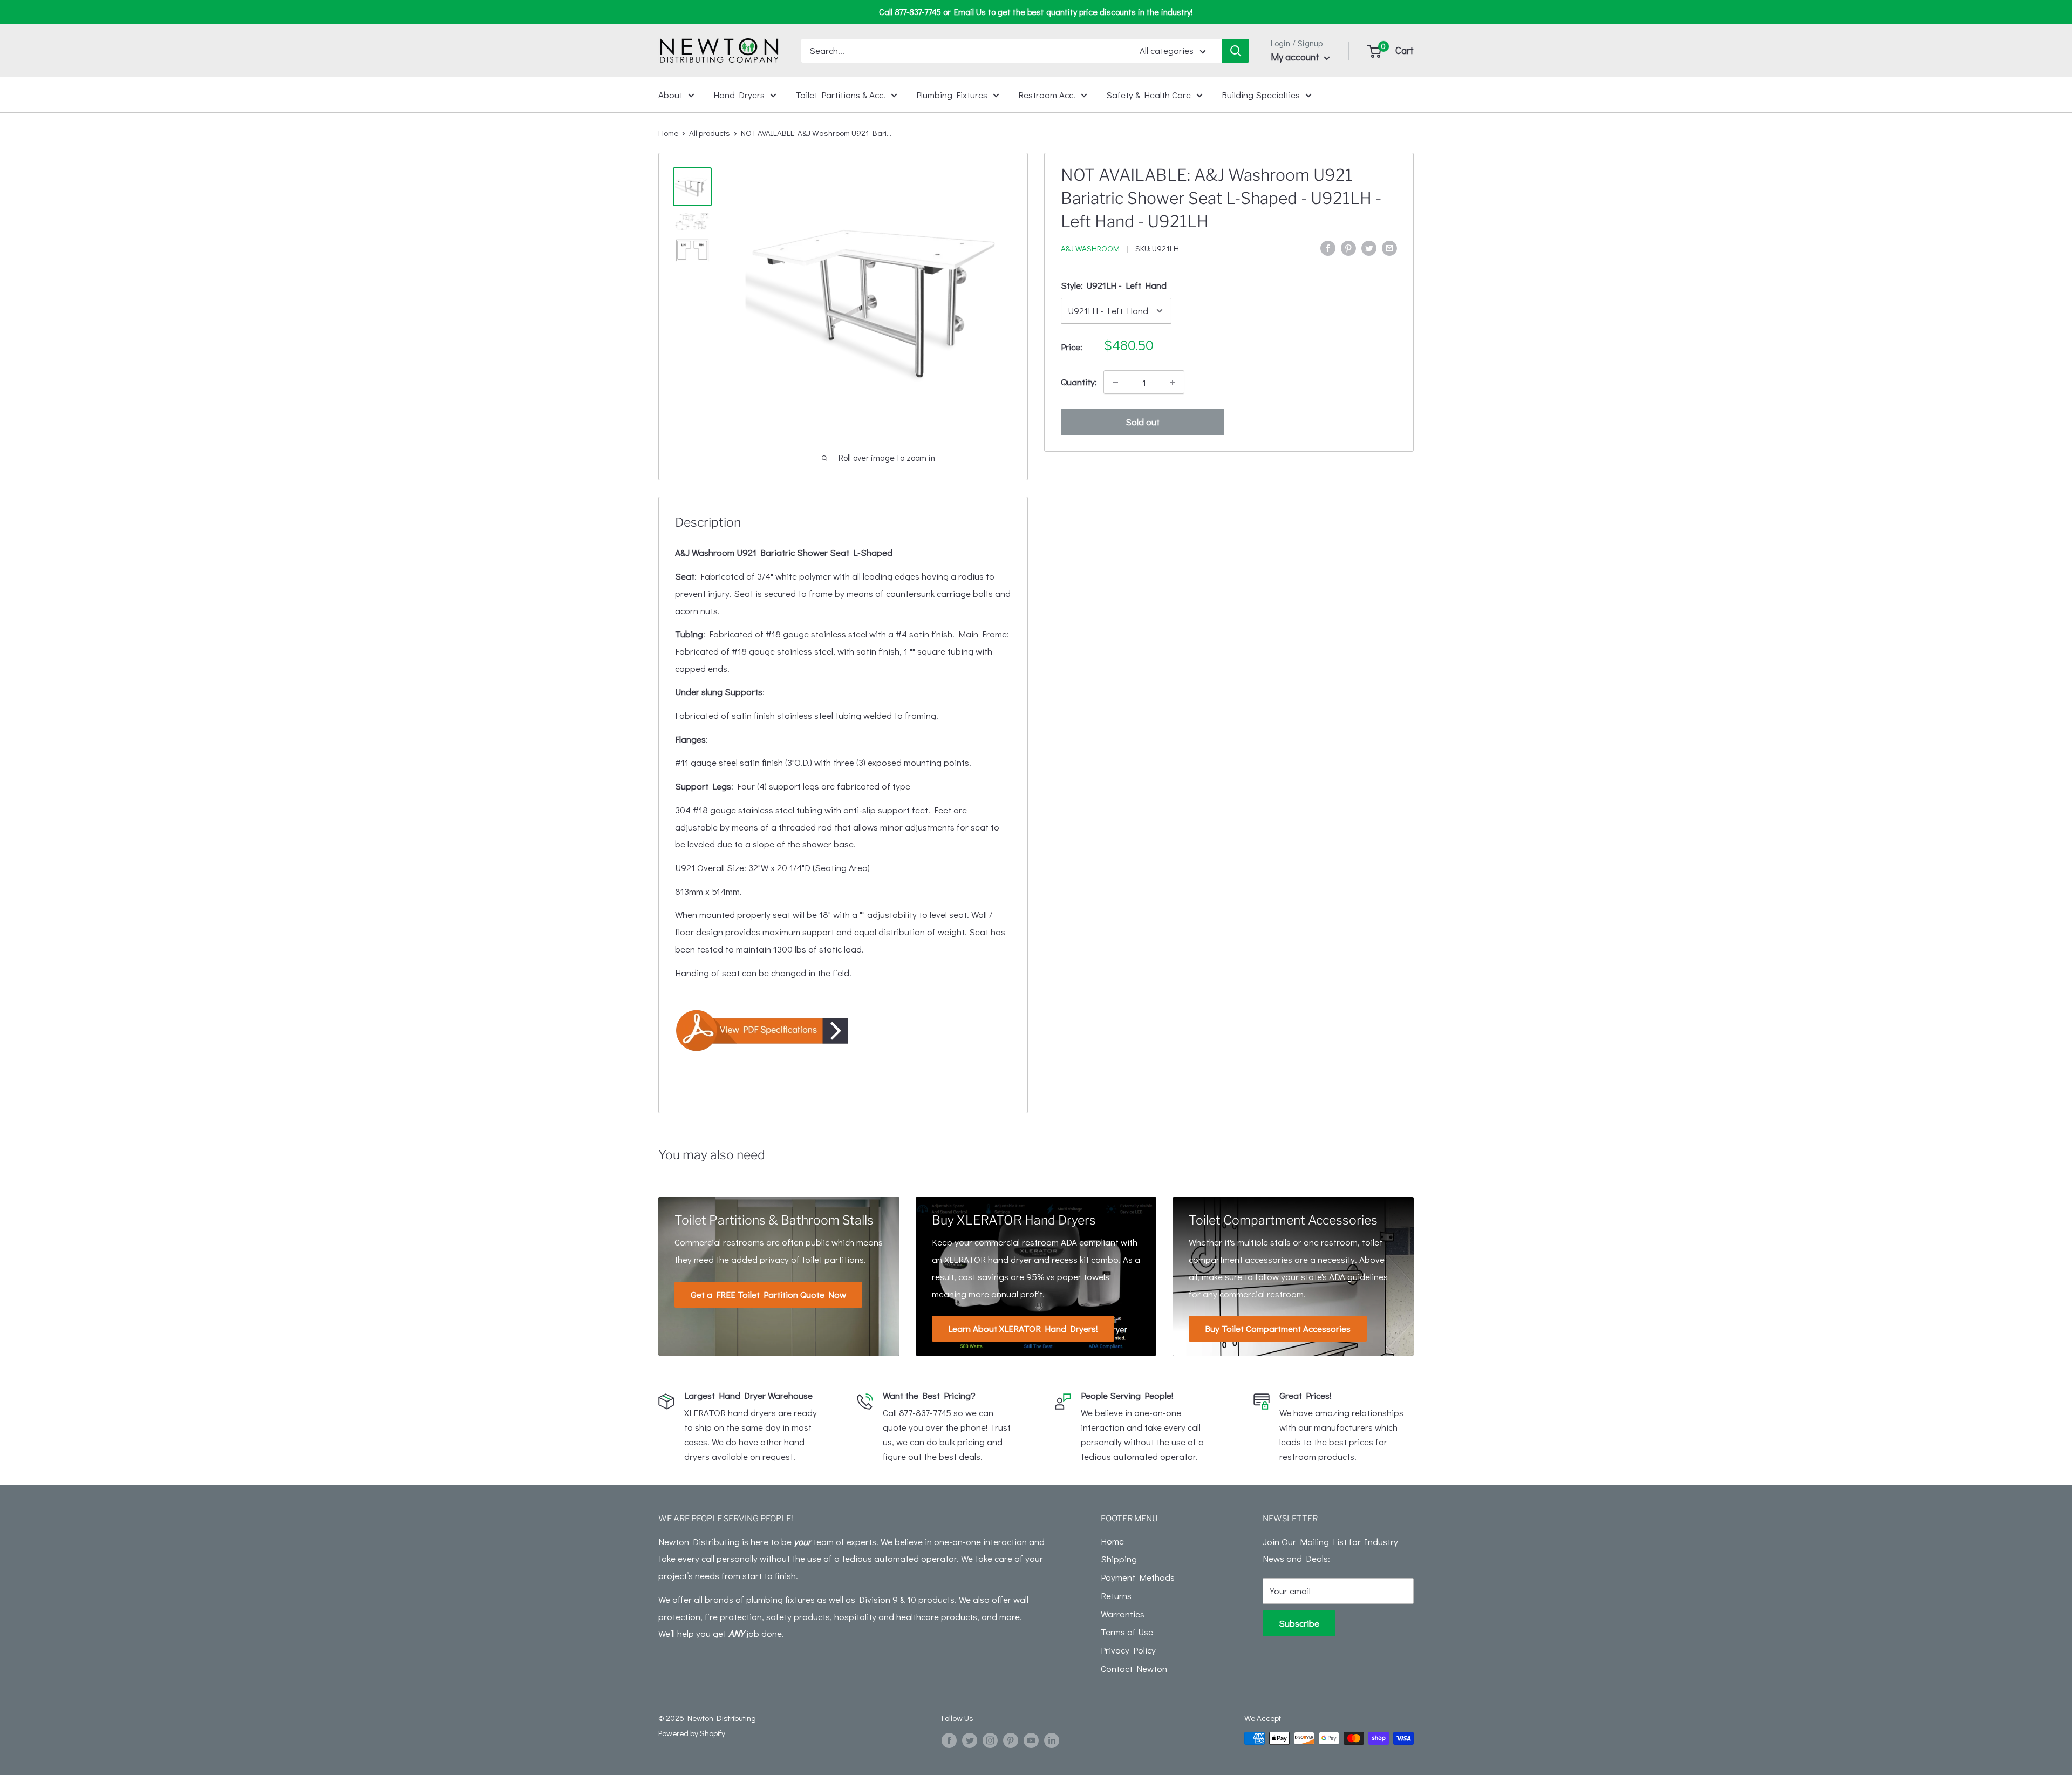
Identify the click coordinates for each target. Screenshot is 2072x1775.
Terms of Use (1127, 1632)
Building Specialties (1261, 94)
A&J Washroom (1090, 248)
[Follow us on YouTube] (1031, 1740)
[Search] (1236, 51)
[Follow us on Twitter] (970, 1740)
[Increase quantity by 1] (1173, 383)
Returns (1116, 1596)
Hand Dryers (739, 94)
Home (668, 133)
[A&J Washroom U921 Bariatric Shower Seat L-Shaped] (843, 1030)
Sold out (1143, 422)
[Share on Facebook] (1328, 247)
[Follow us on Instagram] (990, 1740)
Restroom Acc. (1047, 94)
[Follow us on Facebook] (949, 1740)
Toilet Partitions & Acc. (840, 94)
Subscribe (1299, 1623)
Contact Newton (1134, 1668)
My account (1296, 57)
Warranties (1123, 1614)
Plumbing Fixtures (952, 94)
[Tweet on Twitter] (1369, 247)
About (670, 94)
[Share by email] (1389, 247)
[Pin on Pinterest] (1348, 247)
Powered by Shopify (692, 1733)
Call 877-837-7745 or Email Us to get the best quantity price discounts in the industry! (1036, 12)
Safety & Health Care (1149, 94)
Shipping (1119, 1559)
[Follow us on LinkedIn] (1052, 1740)
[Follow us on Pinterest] (1011, 1740)
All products (710, 133)
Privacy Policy (1128, 1650)
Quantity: (1079, 382)
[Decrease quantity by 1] (1115, 383)
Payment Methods (1138, 1577)
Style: (1114, 285)
